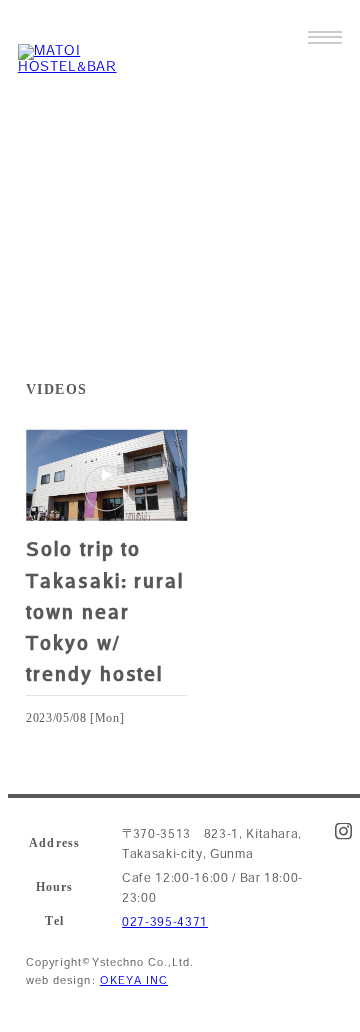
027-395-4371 (165, 921)
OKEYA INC (134, 980)
